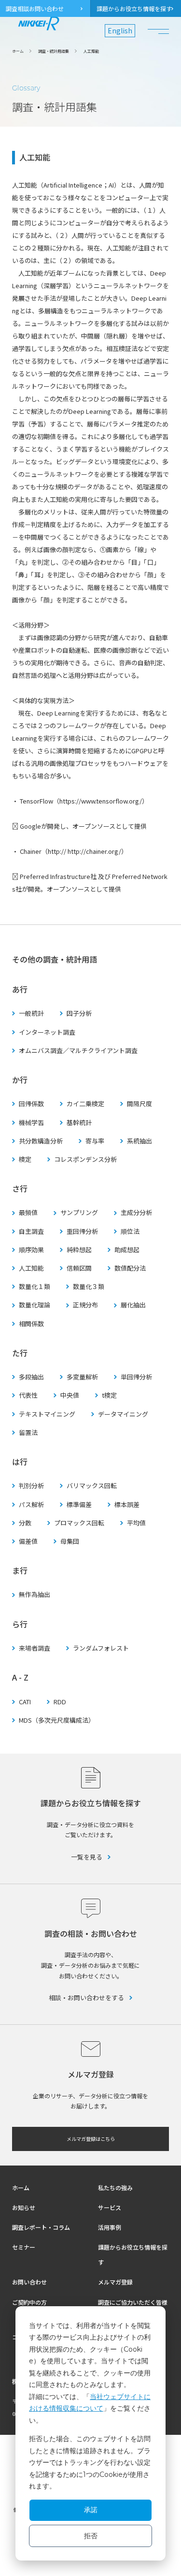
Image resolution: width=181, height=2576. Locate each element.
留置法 (28, 1433)
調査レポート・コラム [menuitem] (41, 2227)
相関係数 (31, 1324)
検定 (25, 1159)
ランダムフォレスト (101, 1648)
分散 (25, 1523)
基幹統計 (79, 1123)
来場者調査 (35, 1648)
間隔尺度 (139, 1104)
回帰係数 (31, 1104)
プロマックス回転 (79, 1523)
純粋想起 (79, 1250)
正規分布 (85, 1305)
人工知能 (31, 1268)
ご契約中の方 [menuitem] (29, 2302)
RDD (60, 1702)
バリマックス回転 (92, 1486)
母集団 (70, 1541)
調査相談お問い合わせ (35, 8)
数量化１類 (35, 1287)
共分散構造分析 (41, 1141)
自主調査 (31, 1231)
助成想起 (127, 1250)
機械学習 (31, 1123)
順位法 (130, 1231)
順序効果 (31, 1250)
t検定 (109, 1395)
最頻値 (28, 1213)
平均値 (136, 1523)
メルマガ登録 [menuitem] (115, 2282)
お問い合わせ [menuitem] (29, 2282)
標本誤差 (127, 1505)
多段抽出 (31, 1377)
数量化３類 (89, 1287)
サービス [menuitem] (110, 2207)
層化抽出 (133, 1305)
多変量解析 (82, 1377)
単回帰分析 (136, 1377)
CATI (25, 1702)
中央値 (70, 1395)
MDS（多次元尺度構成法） (57, 1720)
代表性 (28, 1395)
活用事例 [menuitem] (110, 2227)
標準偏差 (79, 1505)
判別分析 (31, 1486)
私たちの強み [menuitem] (115, 2188)
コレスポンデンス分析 (85, 1159)
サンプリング (79, 1213)
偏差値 (28, 1541)
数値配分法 (130, 1268)
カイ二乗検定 (85, 1104)
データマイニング (123, 1414)
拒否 (91, 2536)
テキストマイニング (47, 1414)
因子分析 (79, 1013)
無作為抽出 (35, 1595)
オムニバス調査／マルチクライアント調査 (78, 1051)
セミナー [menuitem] (24, 2247)
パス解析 (31, 1505)
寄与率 (95, 1141)
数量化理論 (35, 1305)
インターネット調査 (47, 1032)
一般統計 (31, 1013)
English (120, 30)
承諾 (91, 2510)
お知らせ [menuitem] (24, 2207)
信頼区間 (79, 1268)
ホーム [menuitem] (21, 2188)
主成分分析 (136, 1213)
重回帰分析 (82, 1231)
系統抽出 (139, 1141)
